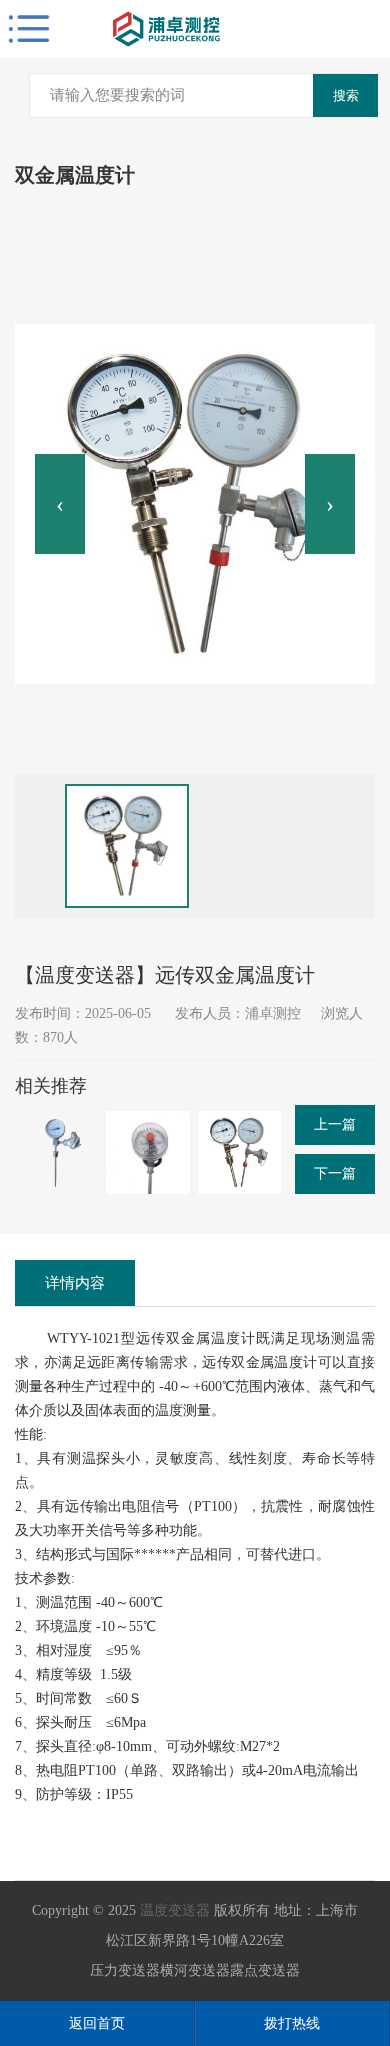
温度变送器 (175, 1910)
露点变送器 (265, 1970)
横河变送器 (195, 1970)
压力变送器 (125, 1970)
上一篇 (335, 1124)
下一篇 (335, 1173)
